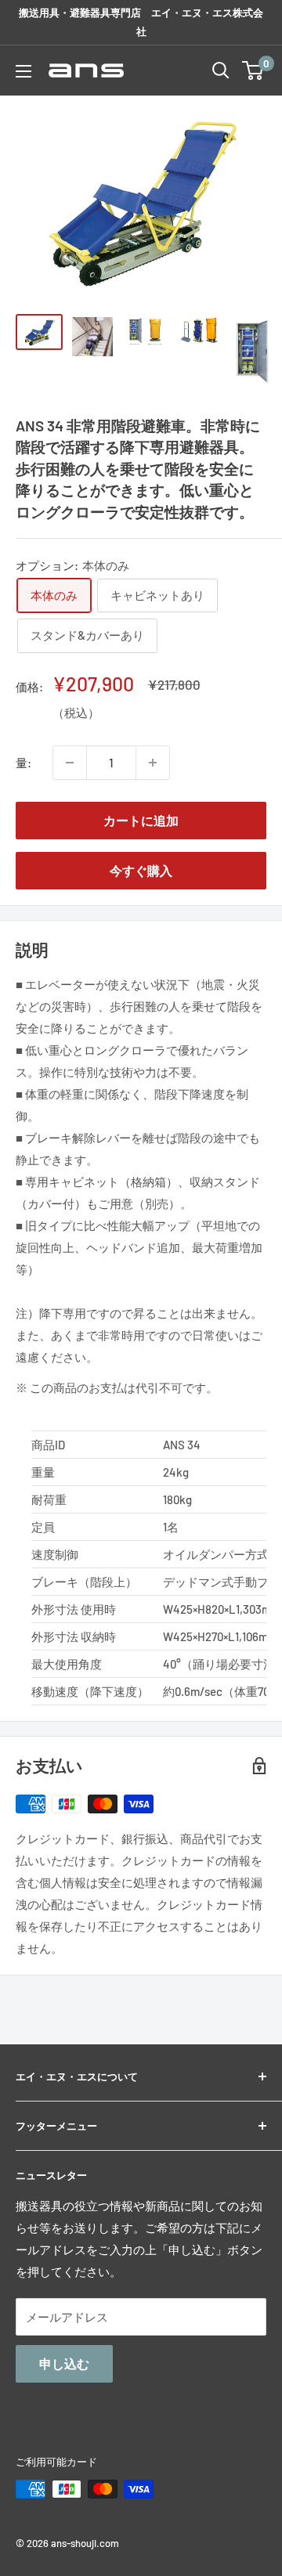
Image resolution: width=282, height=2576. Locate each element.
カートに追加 (141, 820)
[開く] (221, 70)
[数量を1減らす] (70, 763)
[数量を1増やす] (153, 763)
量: (23, 763)
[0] (253, 70)
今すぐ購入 (141, 870)
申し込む (64, 2363)
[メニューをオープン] (23, 71)
